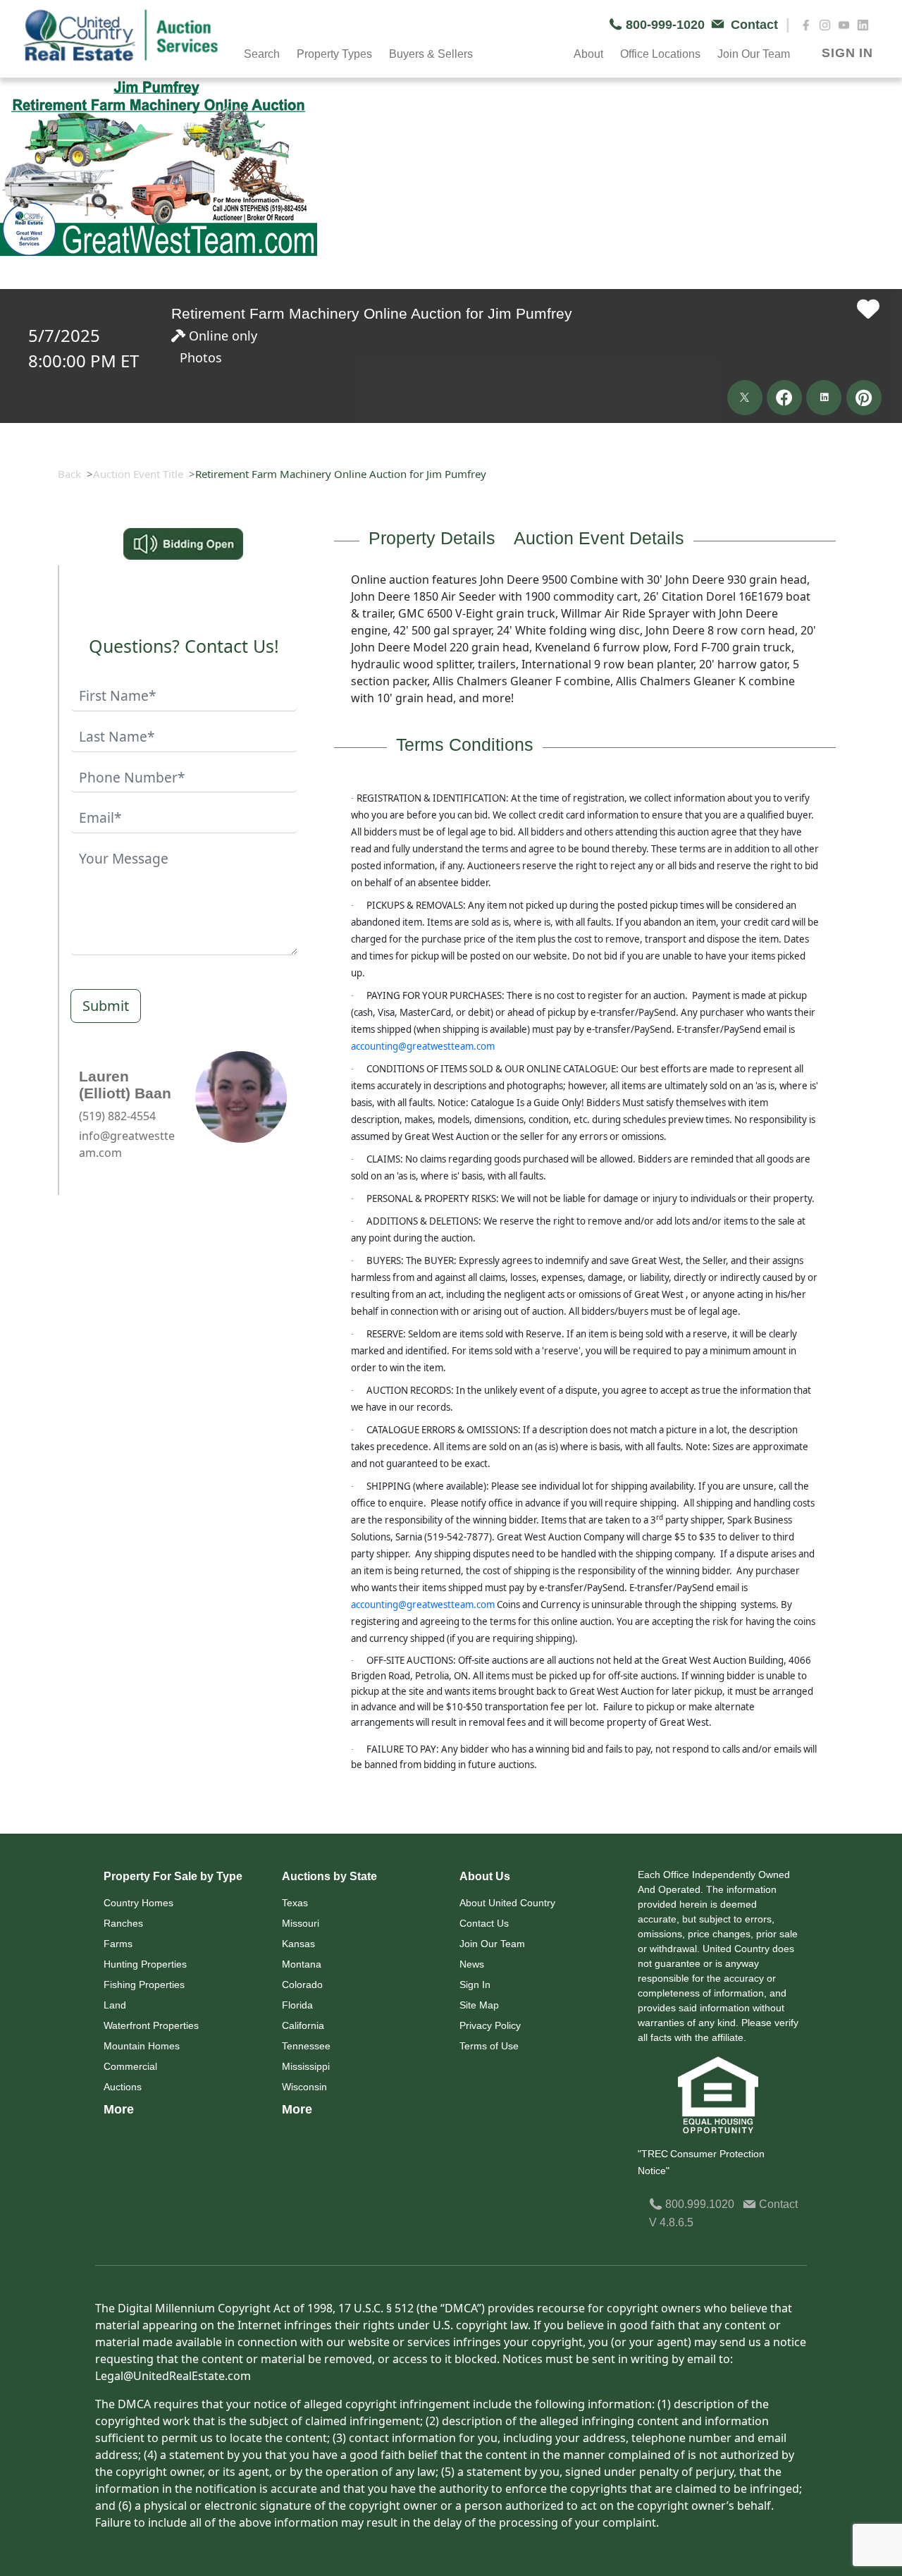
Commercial (130, 2066)
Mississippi (306, 2066)
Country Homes (138, 1903)
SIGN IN (847, 53)
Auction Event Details (599, 538)
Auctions (123, 2087)
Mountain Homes (142, 2046)
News (472, 1964)
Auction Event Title (138, 474)
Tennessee (306, 2046)
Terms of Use (489, 2046)
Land (115, 2005)
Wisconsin (304, 2087)
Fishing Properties (144, 1985)
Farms (118, 1944)
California (303, 2025)
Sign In (475, 1985)
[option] (159, 167)
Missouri (301, 1923)
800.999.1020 (698, 2204)
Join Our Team (492, 1944)
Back (69, 474)
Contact (777, 2204)
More (119, 2109)
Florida (297, 2005)
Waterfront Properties (151, 2025)
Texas (295, 1903)
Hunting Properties (145, 1964)
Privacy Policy (490, 2025)
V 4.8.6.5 (671, 2222)
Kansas (298, 1944)
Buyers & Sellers (431, 54)
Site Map (479, 2005)
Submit (106, 1006)
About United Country (507, 1903)
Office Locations (660, 54)
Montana (302, 1964)
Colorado (302, 1985)
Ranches (123, 1923)
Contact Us (484, 1923)
